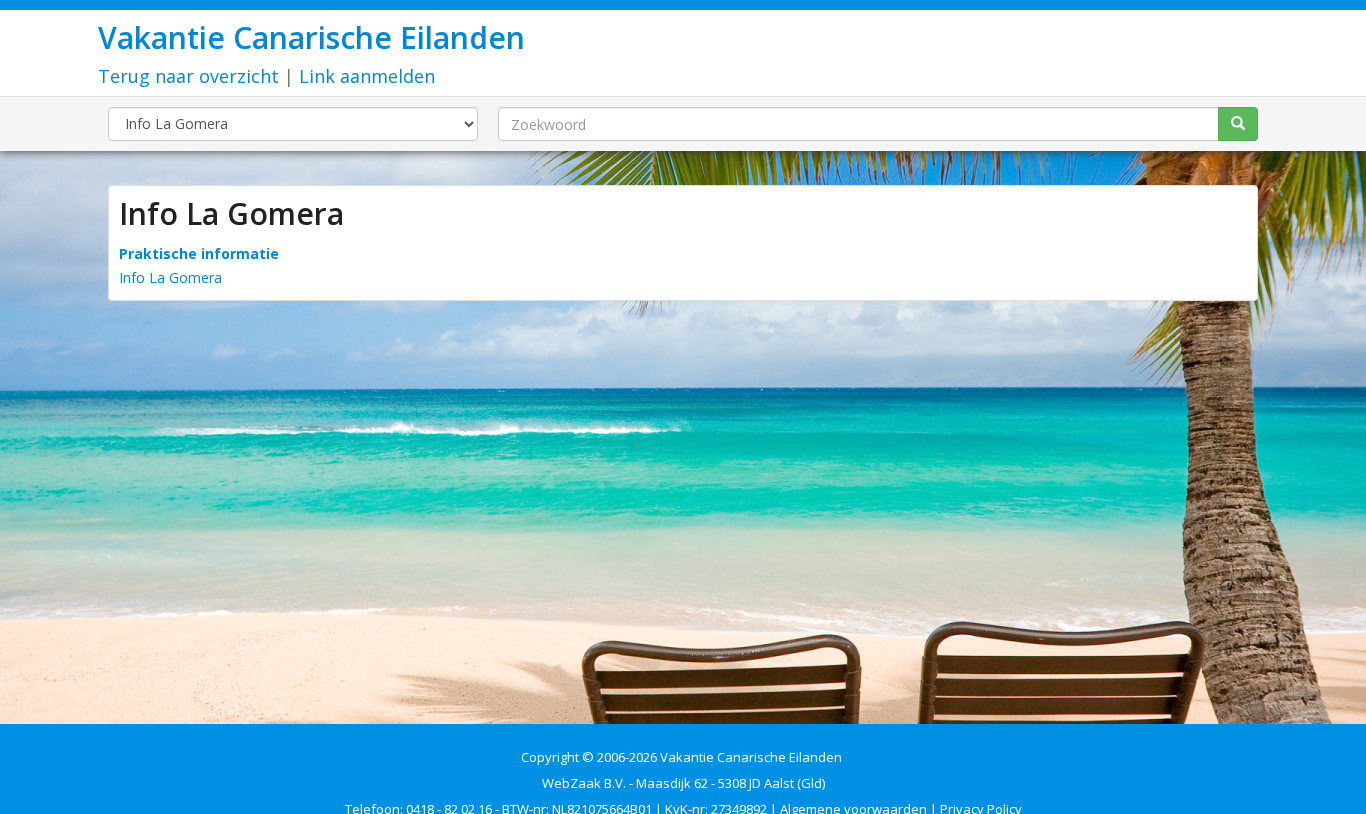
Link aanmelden (367, 76)
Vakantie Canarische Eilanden (311, 37)
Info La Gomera (170, 277)
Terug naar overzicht (188, 76)
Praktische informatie (199, 253)
